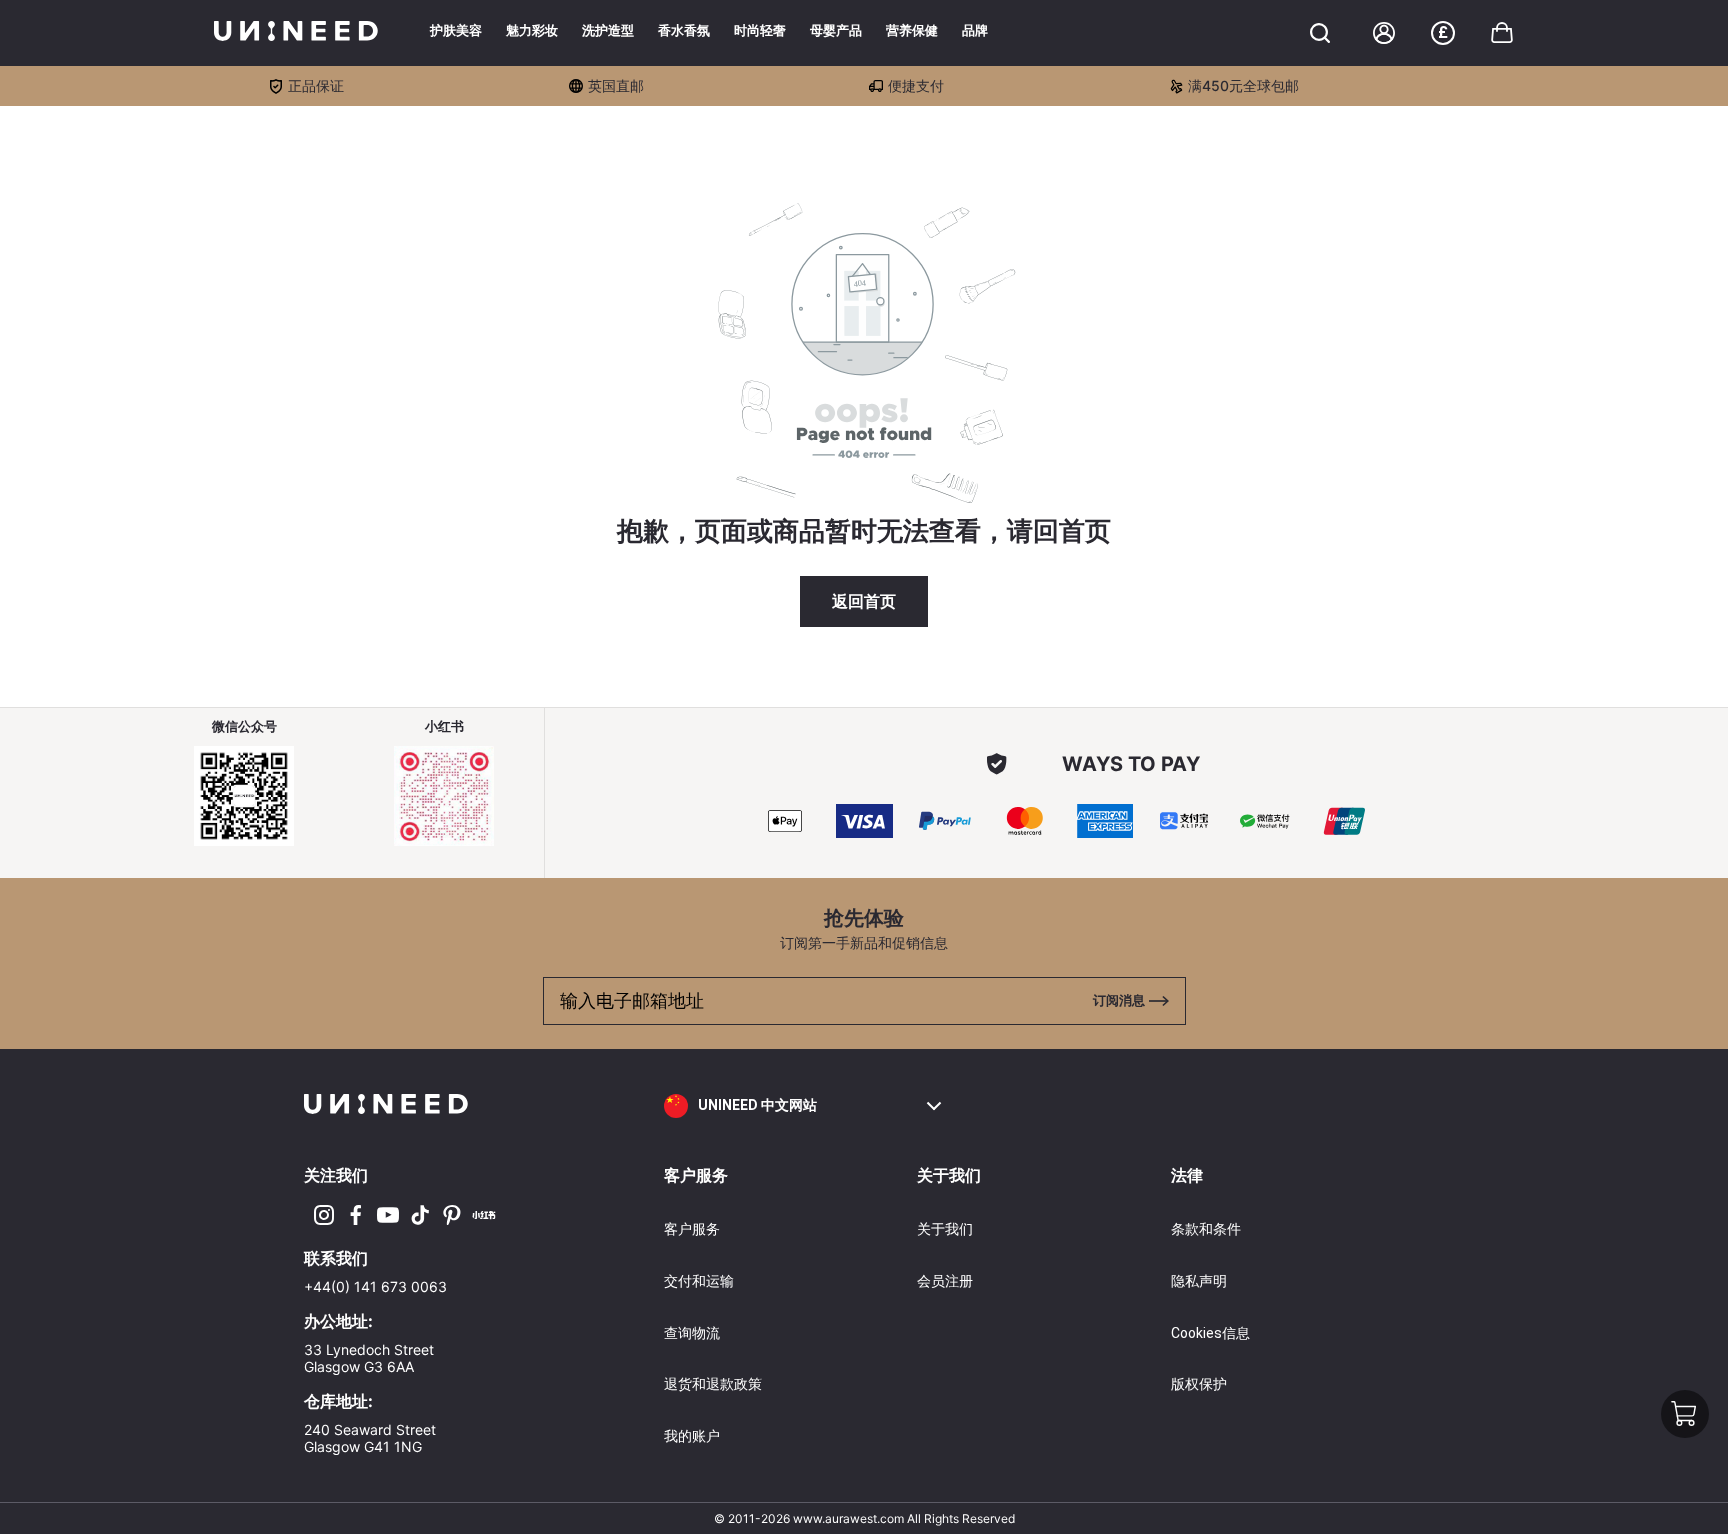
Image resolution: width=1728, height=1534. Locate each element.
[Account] (1384, 33)
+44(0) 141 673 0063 (375, 1286)
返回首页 (864, 601)
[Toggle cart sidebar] (1320, 33)
